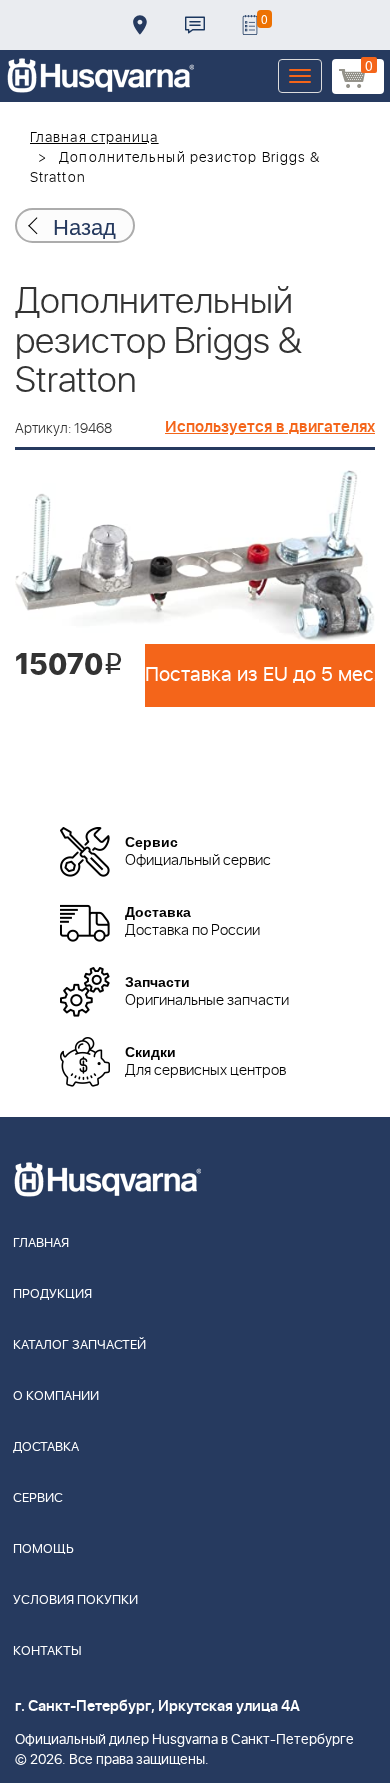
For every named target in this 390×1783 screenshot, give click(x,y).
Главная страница (94, 138)
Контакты (195, 25)
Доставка (140, 25)
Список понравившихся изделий (250, 25)
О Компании (56, 1396)
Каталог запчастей (79, 1345)
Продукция (52, 1294)
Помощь (43, 1549)
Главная (41, 1243)
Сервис (38, 1498)
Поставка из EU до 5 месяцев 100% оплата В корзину (260, 675)
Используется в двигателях (270, 427)
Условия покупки (75, 1600)
